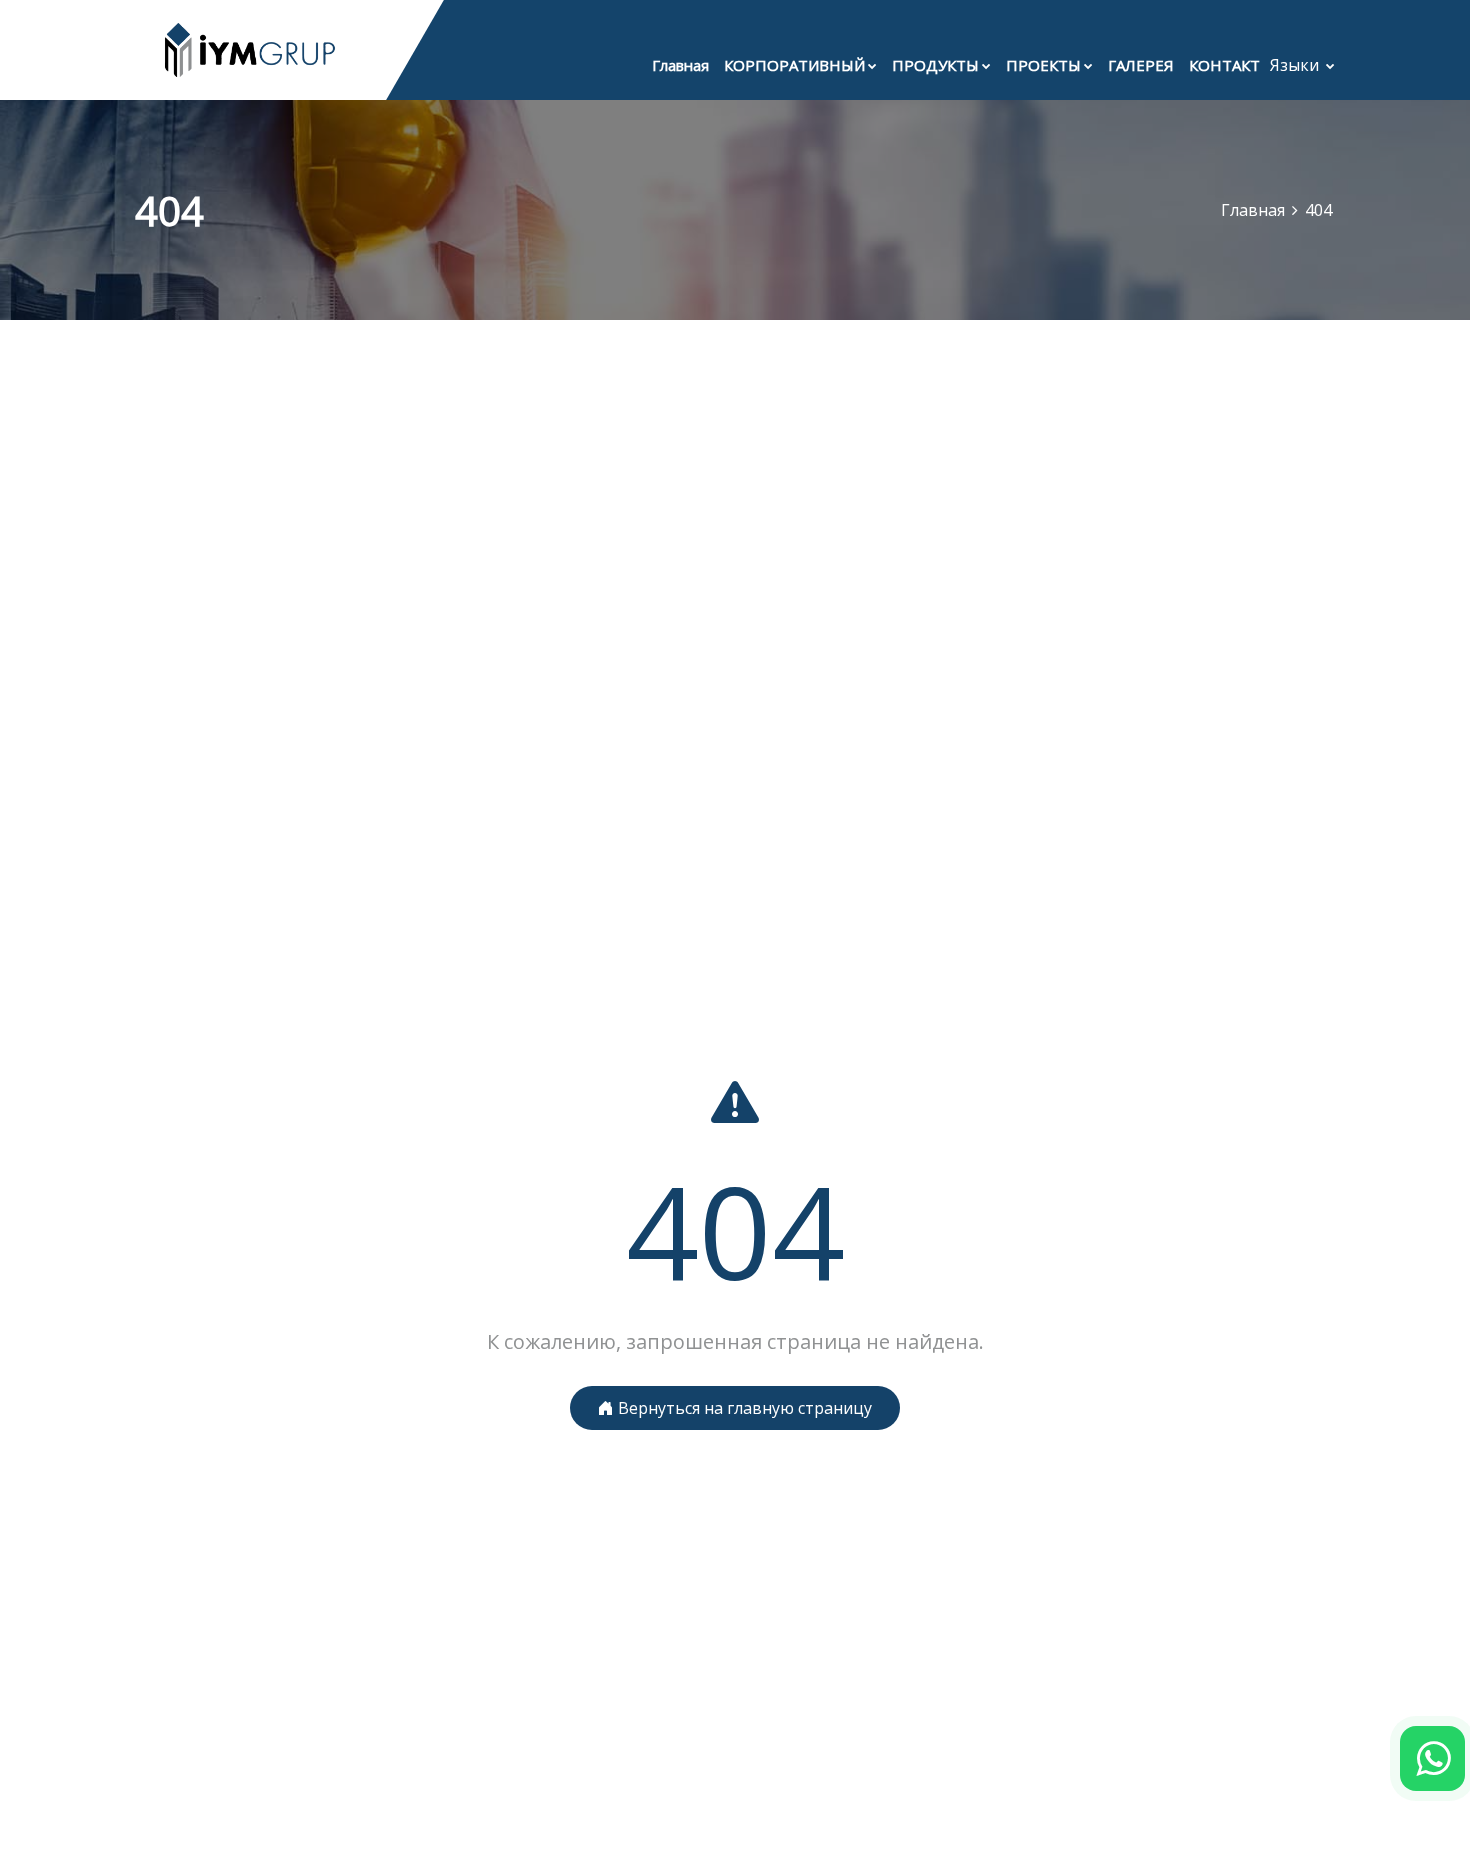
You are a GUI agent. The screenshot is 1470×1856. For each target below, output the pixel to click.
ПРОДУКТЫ (935, 65)
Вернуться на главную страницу (743, 1408)
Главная (680, 65)
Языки (1296, 65)
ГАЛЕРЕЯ (1141, 65)
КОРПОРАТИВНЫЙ (794, 65)
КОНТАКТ (1224, 65)
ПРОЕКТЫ (1043, 65)
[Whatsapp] (1432, 1758)
